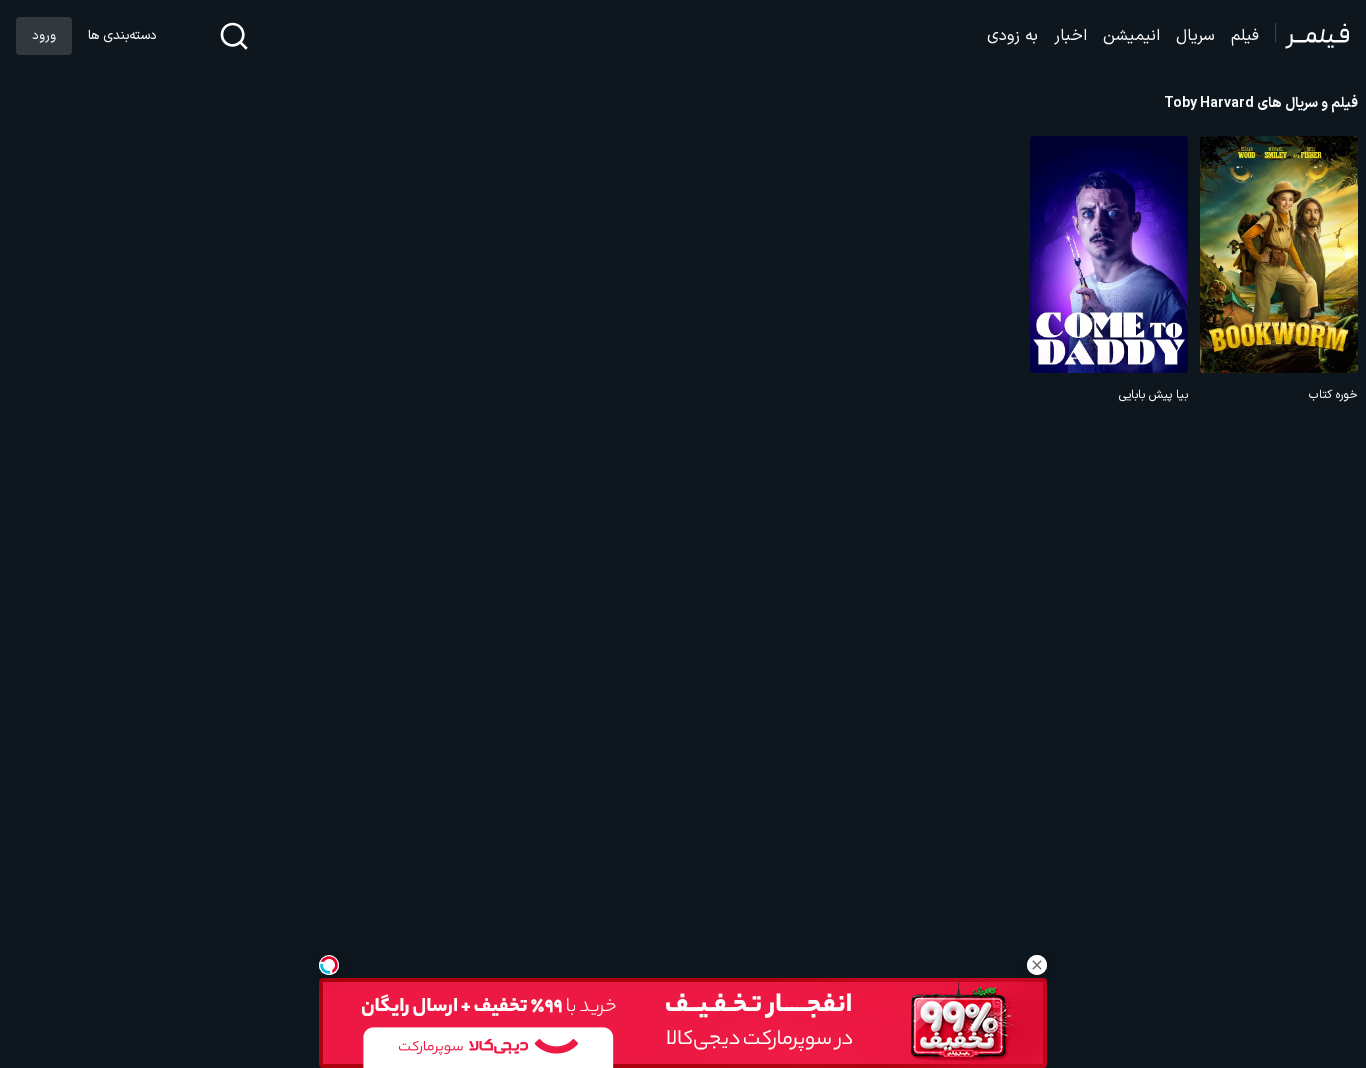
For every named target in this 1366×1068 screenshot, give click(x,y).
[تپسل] (329, 965)
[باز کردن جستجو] (234, 36)
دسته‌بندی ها (122, 36)
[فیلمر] (1312, 36)
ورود (44, 36)
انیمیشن (1131, 36)
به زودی (1012, 36)
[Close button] (1037, 965)
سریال (1195, 36)
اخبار (1070, 36)
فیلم (1245, 36)
